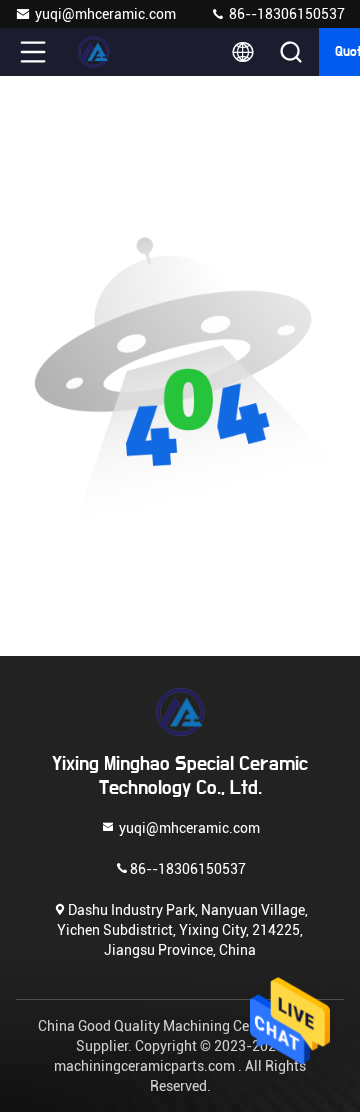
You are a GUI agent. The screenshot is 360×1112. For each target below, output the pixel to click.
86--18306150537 (285, 14)
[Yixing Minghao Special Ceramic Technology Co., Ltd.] (99, 52)
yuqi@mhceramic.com (105, 14)
